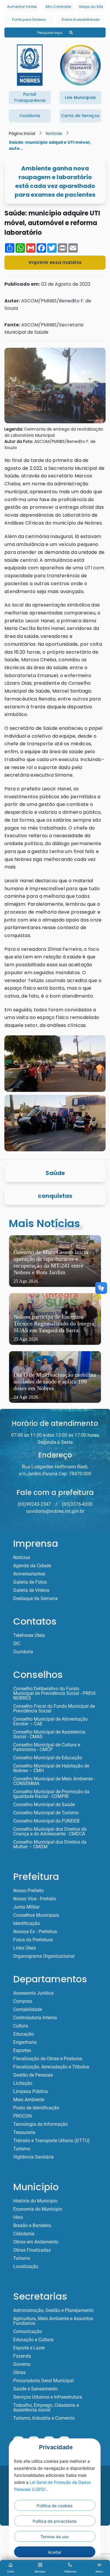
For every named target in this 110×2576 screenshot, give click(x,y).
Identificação (27, 1924)
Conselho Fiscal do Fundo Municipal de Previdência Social (54, 1709)
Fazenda (22, 2356)
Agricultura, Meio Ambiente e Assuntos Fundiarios (53, 2321)
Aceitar (55, 2552)
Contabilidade (28, 2010)
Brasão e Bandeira (32, 2226)
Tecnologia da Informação (40, 2124)
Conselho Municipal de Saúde (44, 1805)
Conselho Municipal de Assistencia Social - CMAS (49, 1734)
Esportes (22, 2051)
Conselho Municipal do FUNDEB (46, 1821)
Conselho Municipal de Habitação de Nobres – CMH (51, 1768)
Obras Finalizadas (32, 2250)
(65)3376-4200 (77, 1504)
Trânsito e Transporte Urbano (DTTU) (51, 2141)
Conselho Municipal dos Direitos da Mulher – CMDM (50, 1844)
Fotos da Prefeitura (33, 1940)
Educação (23, 2034)
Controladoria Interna (35, 2018)
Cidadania (24, 2234)
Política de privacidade (55, 2521)
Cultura (21, 2026)
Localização (26, 2267)
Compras (23, 2001)
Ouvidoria (23, 1652)
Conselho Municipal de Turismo (46, 1813)
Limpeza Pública (31, 2092)
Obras (19, 2373)
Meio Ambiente (29, 2100)
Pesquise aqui (50, 33)
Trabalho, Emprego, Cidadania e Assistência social (46, 2408)
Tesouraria (24, 2133)
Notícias (54, 133)
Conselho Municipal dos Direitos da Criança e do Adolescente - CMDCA (50, 1832)
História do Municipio (35, 2201)
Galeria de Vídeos (31, 1590)
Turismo (22, 2149)
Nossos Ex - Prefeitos (35, 1932)
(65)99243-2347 (34, 1504)
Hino (18, 2217)
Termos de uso (55, 2537)
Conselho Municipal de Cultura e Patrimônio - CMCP (47, 1747)
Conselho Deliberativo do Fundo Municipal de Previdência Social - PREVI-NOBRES (55, 1693)
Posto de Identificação (36, 2108)
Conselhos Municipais (36, 1915)
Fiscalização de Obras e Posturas (48, 2059)
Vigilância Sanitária (33, 2157)
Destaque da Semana (35, 1599)
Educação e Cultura (33, 2340)
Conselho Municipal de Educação (48, 1758)
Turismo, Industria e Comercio (44, 2418)
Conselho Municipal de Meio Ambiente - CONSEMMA (54, 1781)
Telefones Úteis (29, 1635)
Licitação (23, 2083)
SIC (17, 1644)
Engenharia (25, 2042)
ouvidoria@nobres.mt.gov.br (55, 1511)
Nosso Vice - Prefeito (35, 1899)
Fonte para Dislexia (29, 19)
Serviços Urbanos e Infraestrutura (48, 2397)
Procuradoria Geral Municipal (43, 2381)
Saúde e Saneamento (35, 2389)
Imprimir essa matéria (55, 262)
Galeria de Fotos (30, 1582)
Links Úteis (24, 1948)
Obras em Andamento (36, 2242)
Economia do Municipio (38, 2209)
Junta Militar (26, 1907)
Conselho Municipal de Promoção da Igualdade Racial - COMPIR (51, 1794)
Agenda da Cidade (32, 1566)
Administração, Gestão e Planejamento (53, 2310)
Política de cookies (55, 2506)
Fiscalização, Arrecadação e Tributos (51, 2067)
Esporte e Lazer (29, 2348)
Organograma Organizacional (44, 1956)
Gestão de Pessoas (33, 2075)
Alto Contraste (58, 7)
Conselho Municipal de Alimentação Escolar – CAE (50, 1722)
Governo (22, 2364)
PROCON (22, 2116)
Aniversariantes (29, 1574)
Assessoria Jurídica (33, 1993)
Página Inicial (22, 133)
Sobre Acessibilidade (81, 19)
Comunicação (28, 2332)
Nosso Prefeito (28, 1891)
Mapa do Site (91, 7)
